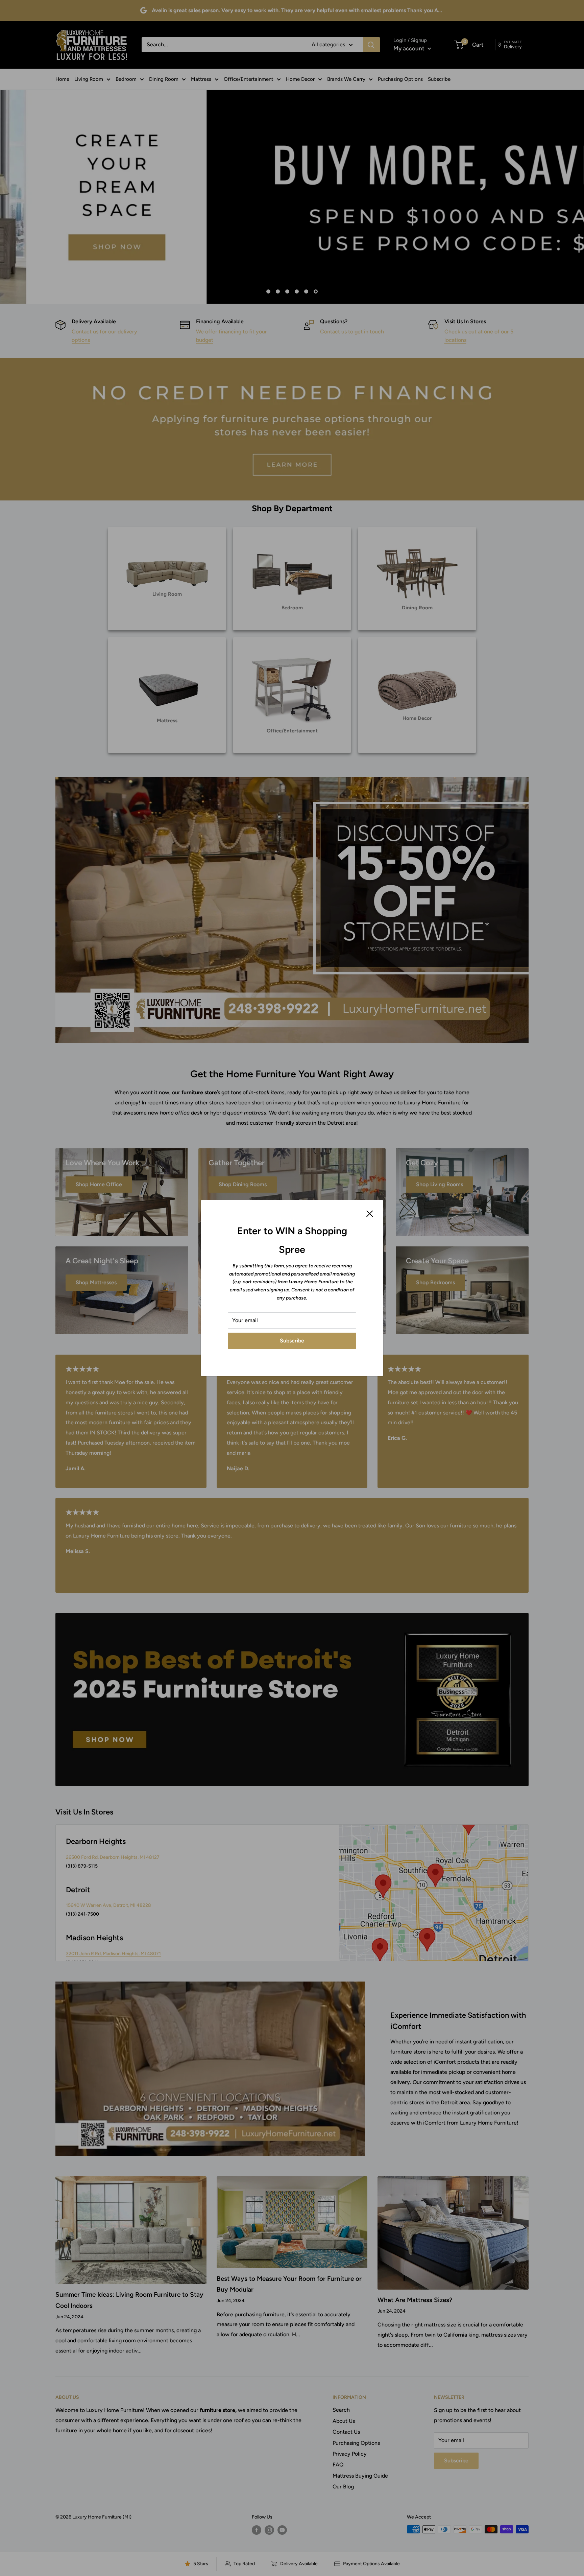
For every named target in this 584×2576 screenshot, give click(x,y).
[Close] (370, 1213)
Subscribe (292, 1341)
